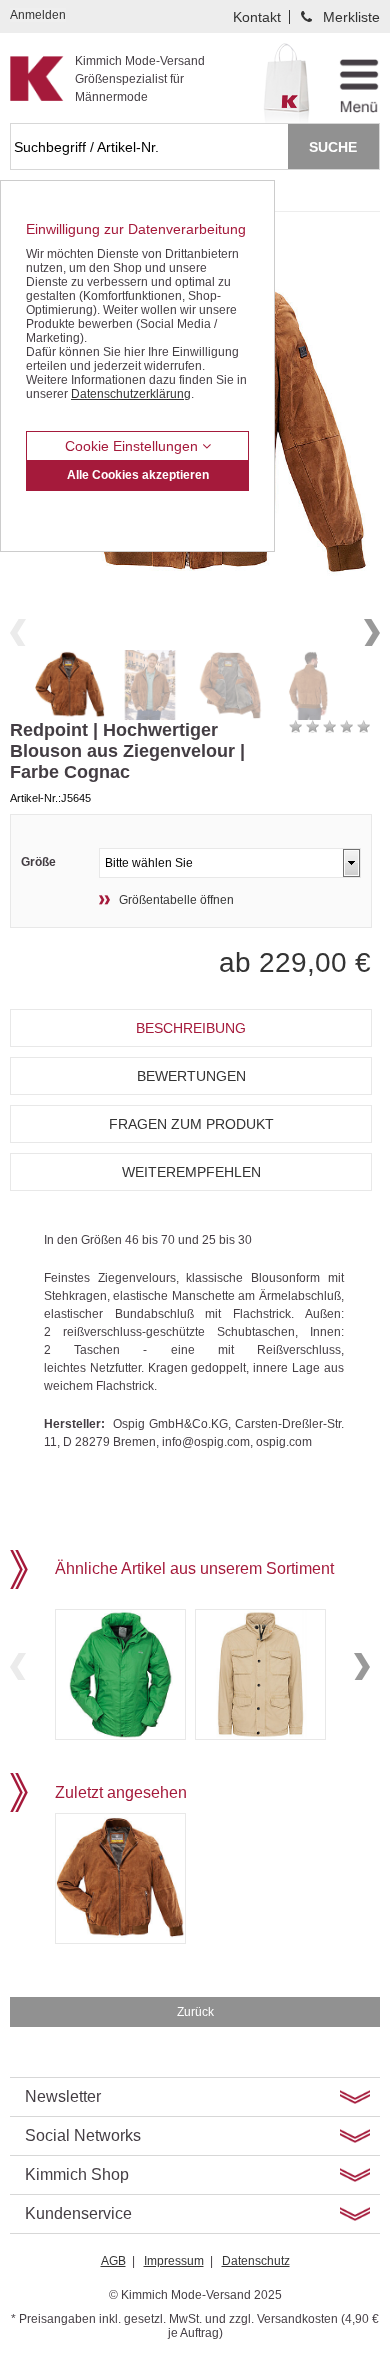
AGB (113, 2261)
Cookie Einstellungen (133, 446)
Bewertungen (191, 1076)
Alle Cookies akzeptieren (138, 475)
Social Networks (83, 2135)
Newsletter (63, 2096)
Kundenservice (78, 2213)
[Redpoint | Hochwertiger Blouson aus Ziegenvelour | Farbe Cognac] (70, 685)
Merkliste (351, 17)
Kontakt (257, 17)
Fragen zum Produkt (191, 1124)
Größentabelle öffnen (176, 900)
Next (372, 632)
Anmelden (38, 15)
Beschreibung (191, 1028)
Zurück (195, 2012)
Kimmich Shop (77, 2174)
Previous (18, 632)
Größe (38, 862)
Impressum (174, 2261)
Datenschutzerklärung (131, 394)
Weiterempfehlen (191, 1172)
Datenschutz (256, 2261)
